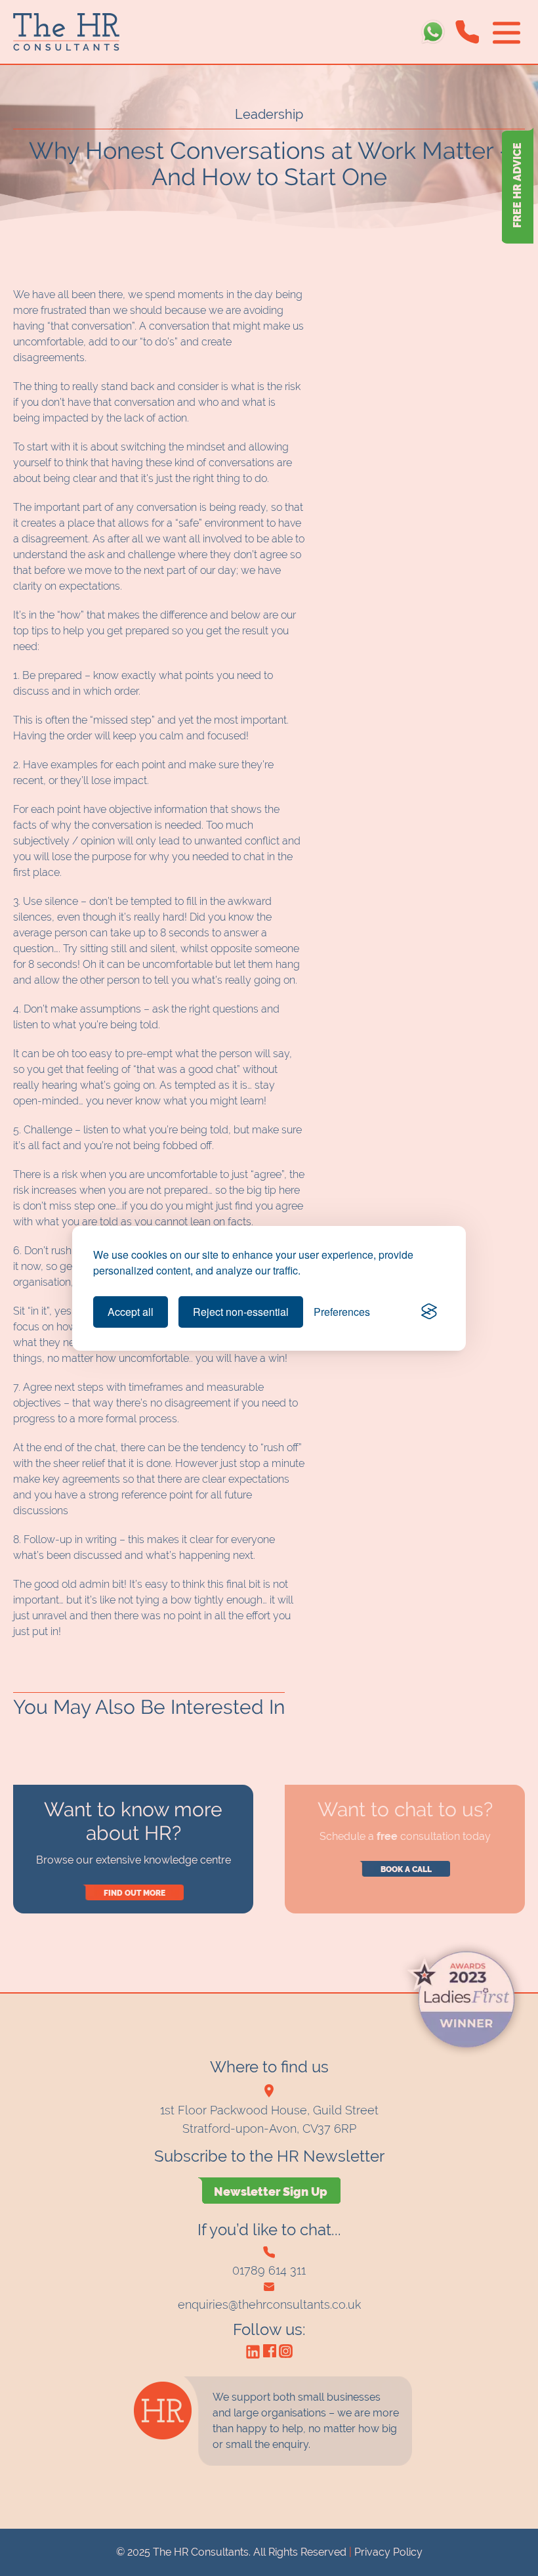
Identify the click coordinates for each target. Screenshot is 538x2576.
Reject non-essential (241, 1312)
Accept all (131, 1312)
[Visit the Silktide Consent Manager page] (429, 1312)
